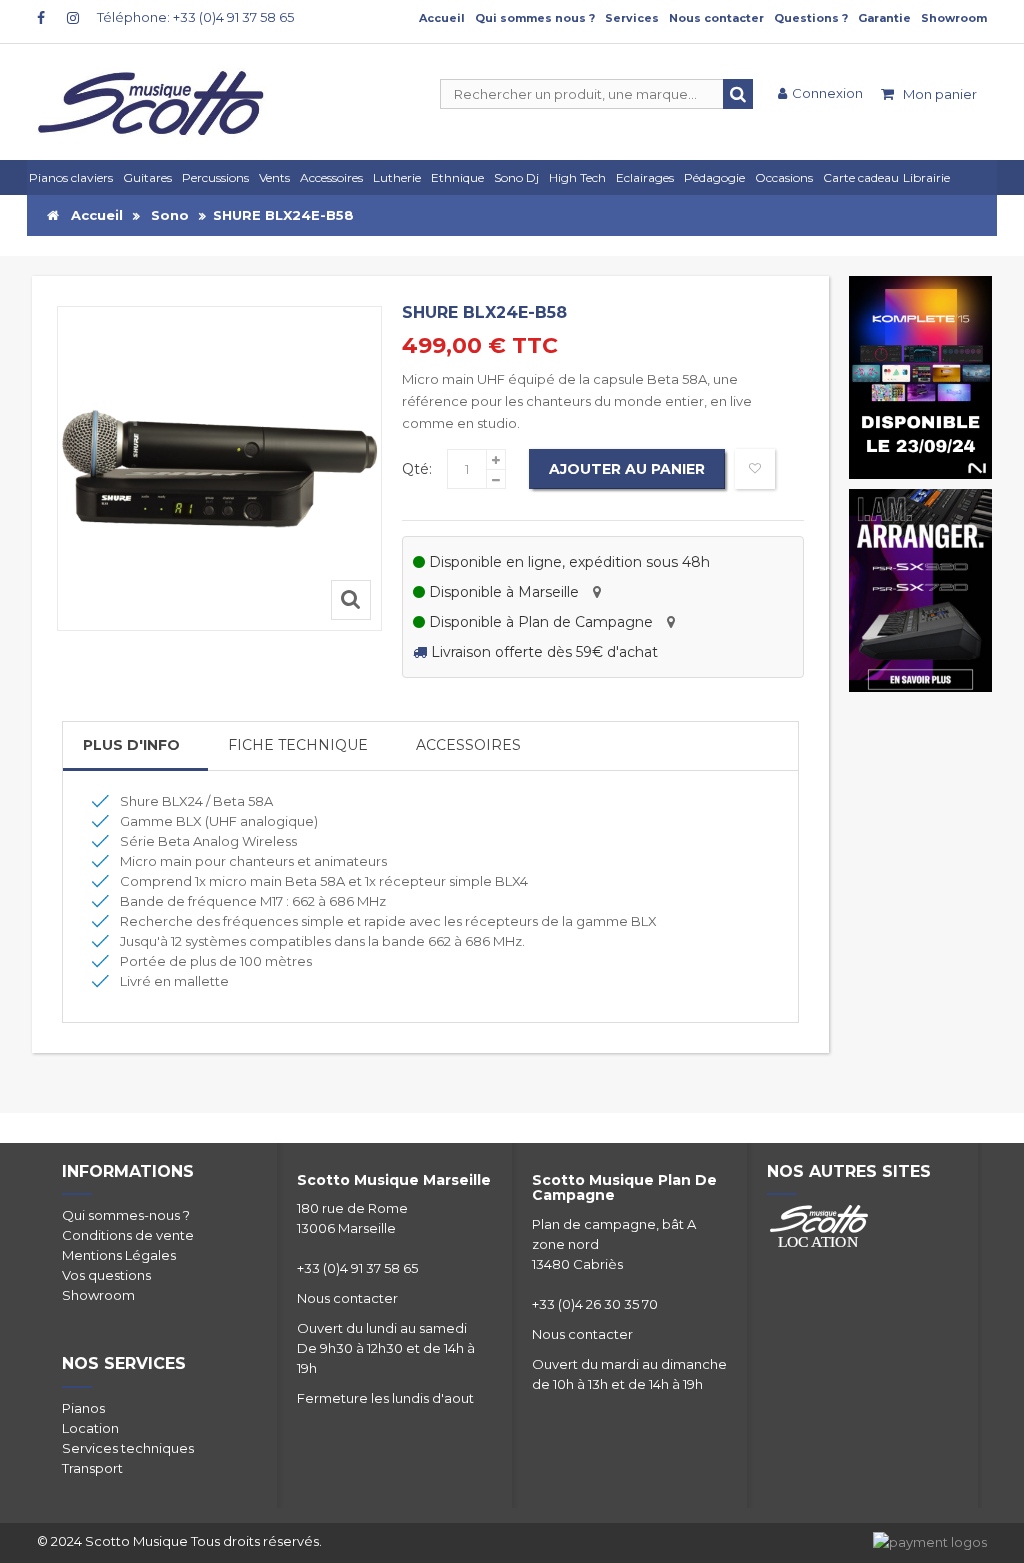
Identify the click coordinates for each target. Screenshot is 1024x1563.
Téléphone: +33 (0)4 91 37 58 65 (195, 17)
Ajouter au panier (627, 469)
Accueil (442, 18)
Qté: (417, 469)
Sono (170, 215)
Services (632, 18)
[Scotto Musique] (188, 105)
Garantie (884, 18)
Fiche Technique (298, 745)
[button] (648, 177)
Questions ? (811, 18)
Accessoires (468, 745)
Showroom (954, 18)
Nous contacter (716, 18)
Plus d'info (131, 745)
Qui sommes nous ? (535, 18)
